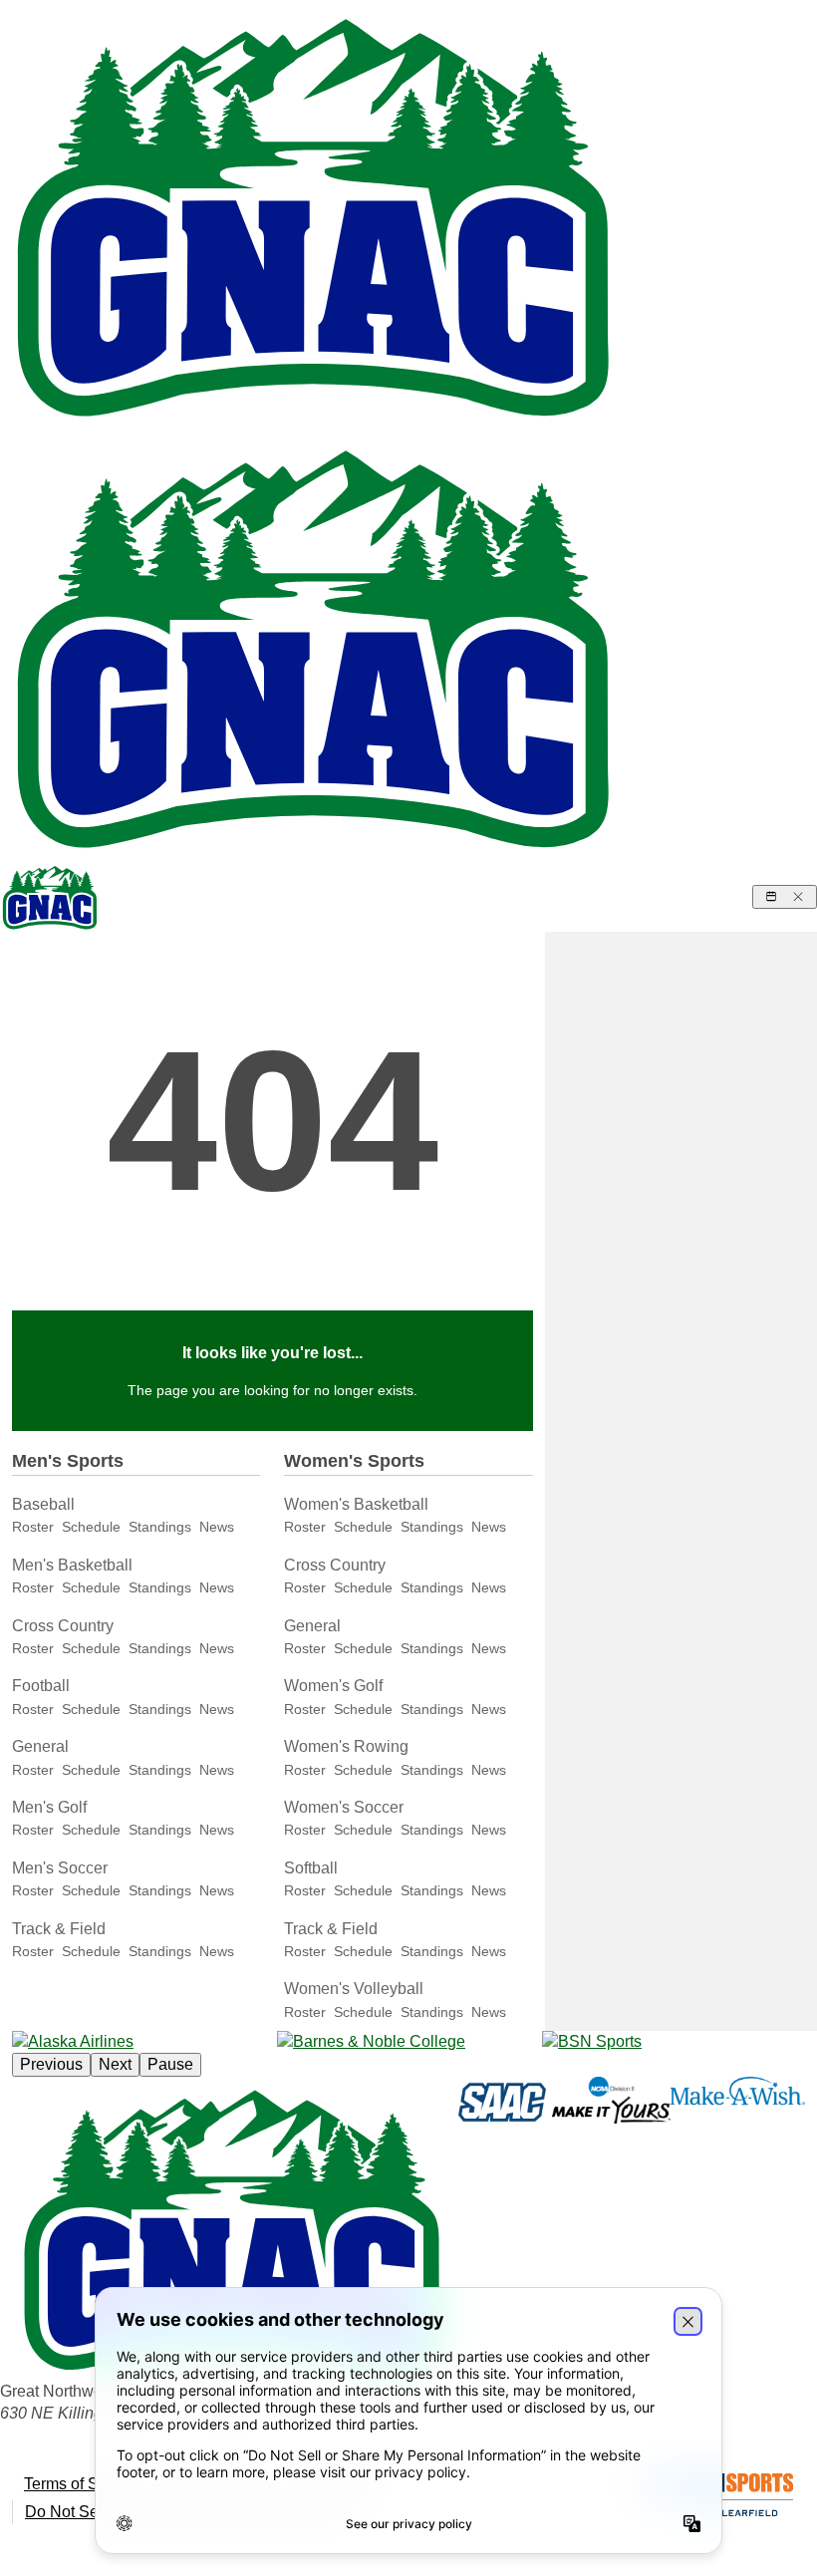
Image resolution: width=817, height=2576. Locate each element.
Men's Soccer (60, 1868)
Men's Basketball (72, 1565)
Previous (51, 2064)
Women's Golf (333, 1686)
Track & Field (59, 1929)
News (217, 1527)
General (40, 1746)
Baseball (43, 1504)
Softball (311, 1868)
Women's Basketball (356, 1504)
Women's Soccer (344, 1807)
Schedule (91, 1527)
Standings (160, 1527)
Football (41, 1686)
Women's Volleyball (354, 1989)
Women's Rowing (346, 1746)
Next (115, 2064)
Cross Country (63, 1626)
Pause (170, 2064)
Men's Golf (49, 1807)
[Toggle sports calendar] (785, 897)
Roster (33, 1527)
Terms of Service (83, 2484)
